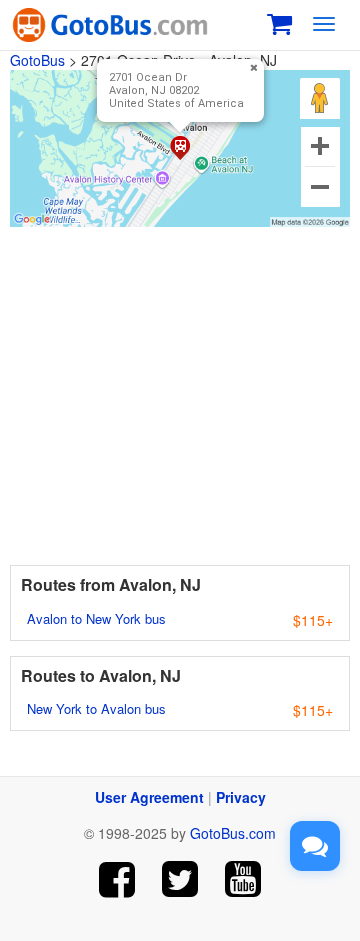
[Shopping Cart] (279, 21)
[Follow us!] (180, 879)
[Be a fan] (117, 879)
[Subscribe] (242, 879)
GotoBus (37, 60)
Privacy (241, 797)
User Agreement (149, 797)
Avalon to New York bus (96, 618)
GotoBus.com (233, 833)
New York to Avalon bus (96, 708)
